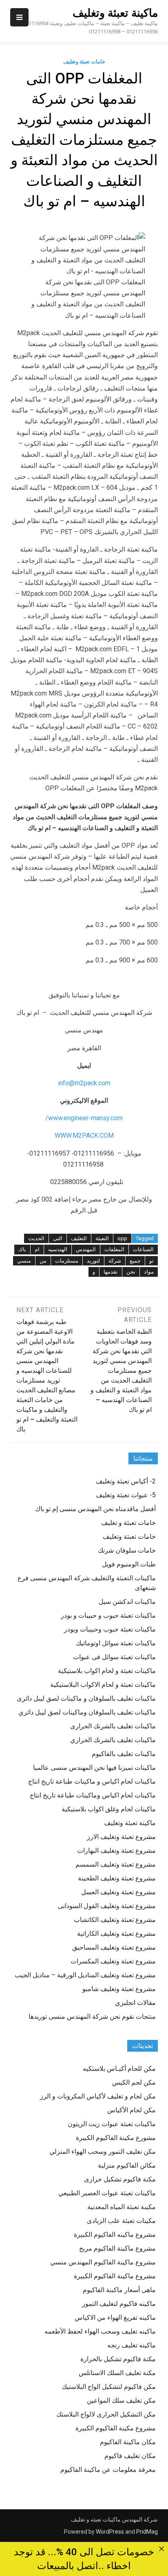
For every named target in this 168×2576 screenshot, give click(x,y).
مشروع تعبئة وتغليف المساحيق (114, 1947)
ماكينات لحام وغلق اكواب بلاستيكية (109, 1809)
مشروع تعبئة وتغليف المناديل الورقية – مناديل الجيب (85, 1975)
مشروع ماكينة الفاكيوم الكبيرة (115, 2276)
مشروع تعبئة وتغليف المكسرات (113, 1961)
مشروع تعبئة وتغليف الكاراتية (116, 1934)
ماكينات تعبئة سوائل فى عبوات (114, 1657)
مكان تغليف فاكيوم (130, 2456)
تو (151, 1261)
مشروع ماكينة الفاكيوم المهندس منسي (103, 2262)
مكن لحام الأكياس (132, 2110)
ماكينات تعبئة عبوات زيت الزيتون (112, 2124)
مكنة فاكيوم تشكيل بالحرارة (118, 2359)
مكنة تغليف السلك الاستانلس (117, 2373)
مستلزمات (67, 1261)
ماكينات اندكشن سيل (127, 1602)
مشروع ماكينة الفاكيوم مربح (117, 2248)
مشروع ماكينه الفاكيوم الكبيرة (115, 2235)
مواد (149, 1272)
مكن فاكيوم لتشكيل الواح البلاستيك (109, 2387)
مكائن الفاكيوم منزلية (127, 2165)
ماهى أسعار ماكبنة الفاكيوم (119, 2290)
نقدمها (111, 1272)
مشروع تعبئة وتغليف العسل (118, 1892)
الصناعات (143, 1249)
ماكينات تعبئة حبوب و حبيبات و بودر (108, 1615)
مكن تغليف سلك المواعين (121, 2400)
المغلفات (114, 1249)
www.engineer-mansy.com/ (84, 1118)
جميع (135, 1261)
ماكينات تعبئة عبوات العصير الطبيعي (107, 2193)
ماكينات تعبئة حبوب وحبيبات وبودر (110, 1629)
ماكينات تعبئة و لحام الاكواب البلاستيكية (103, 1685)
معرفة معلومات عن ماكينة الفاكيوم (108, 2470)
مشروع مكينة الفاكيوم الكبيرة (116, 2428)
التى (58, 1238)
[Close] (161, 2549)
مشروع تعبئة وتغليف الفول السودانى (107, 1906)
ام (37, 1249)
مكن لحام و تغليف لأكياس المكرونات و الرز (98, 2096)
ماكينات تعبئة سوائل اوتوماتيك (116, 1643)
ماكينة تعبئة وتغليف (115, 13)
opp (122, 1238)
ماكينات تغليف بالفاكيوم (124, 1754)
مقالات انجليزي (135, 2003)
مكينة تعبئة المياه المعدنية (122, 2207)
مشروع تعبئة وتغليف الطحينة (117, 1878)
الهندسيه (58, 1249)
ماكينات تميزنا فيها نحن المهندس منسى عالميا (94, 1768)
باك (22, 1249)
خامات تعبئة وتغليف (84, 62)
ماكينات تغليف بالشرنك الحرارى (113, 1726)
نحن (131, 1272)
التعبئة (102, 1238)
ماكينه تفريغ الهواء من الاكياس (115, 2318)
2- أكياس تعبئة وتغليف (126, 1481)
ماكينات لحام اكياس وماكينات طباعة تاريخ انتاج (93, 1795)
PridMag (147, 2532)
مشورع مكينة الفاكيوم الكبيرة (116, 2138)
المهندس (86, 1249)
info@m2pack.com (84, 1083)
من (43, 1261)
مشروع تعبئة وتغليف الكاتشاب (115, 1920)
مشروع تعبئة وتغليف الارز (121, 1837)
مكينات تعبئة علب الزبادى (121, 2221)
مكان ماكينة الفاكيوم (128, 2442)
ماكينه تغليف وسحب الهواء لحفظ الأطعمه (100, 2331)
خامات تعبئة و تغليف (128, 1523)
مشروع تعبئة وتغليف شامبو (119, 1989)
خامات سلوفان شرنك (127, 1550)
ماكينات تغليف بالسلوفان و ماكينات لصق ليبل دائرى (86, 1698)
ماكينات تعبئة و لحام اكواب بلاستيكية (107, 1671)
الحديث (36, 1238)
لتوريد (93, 1261)
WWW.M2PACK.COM (84, 1135)
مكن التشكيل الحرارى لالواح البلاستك (106, 2414)
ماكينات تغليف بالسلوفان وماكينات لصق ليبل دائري (87, 1712)
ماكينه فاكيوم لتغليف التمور (119, 2304)
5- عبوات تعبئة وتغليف (126, 1495)
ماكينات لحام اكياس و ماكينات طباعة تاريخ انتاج (92, 1781)
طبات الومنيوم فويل (129, 1564)
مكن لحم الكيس (134, 2082)
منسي (24, 1261)
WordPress (110, 2532)
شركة (115, 1261)
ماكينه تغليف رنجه (132, 2345)
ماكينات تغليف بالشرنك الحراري (113, 1740)
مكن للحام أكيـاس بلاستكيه (119, 2069)
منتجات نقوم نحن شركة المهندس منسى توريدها (92, 2017)
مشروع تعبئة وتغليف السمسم (116, 1864)
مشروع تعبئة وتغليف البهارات (116, 1851)
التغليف (79, 1238)
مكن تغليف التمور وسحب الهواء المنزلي (103, 2152)
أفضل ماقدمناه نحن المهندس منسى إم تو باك (95, 1509)
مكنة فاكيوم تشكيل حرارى (120, 2179)
